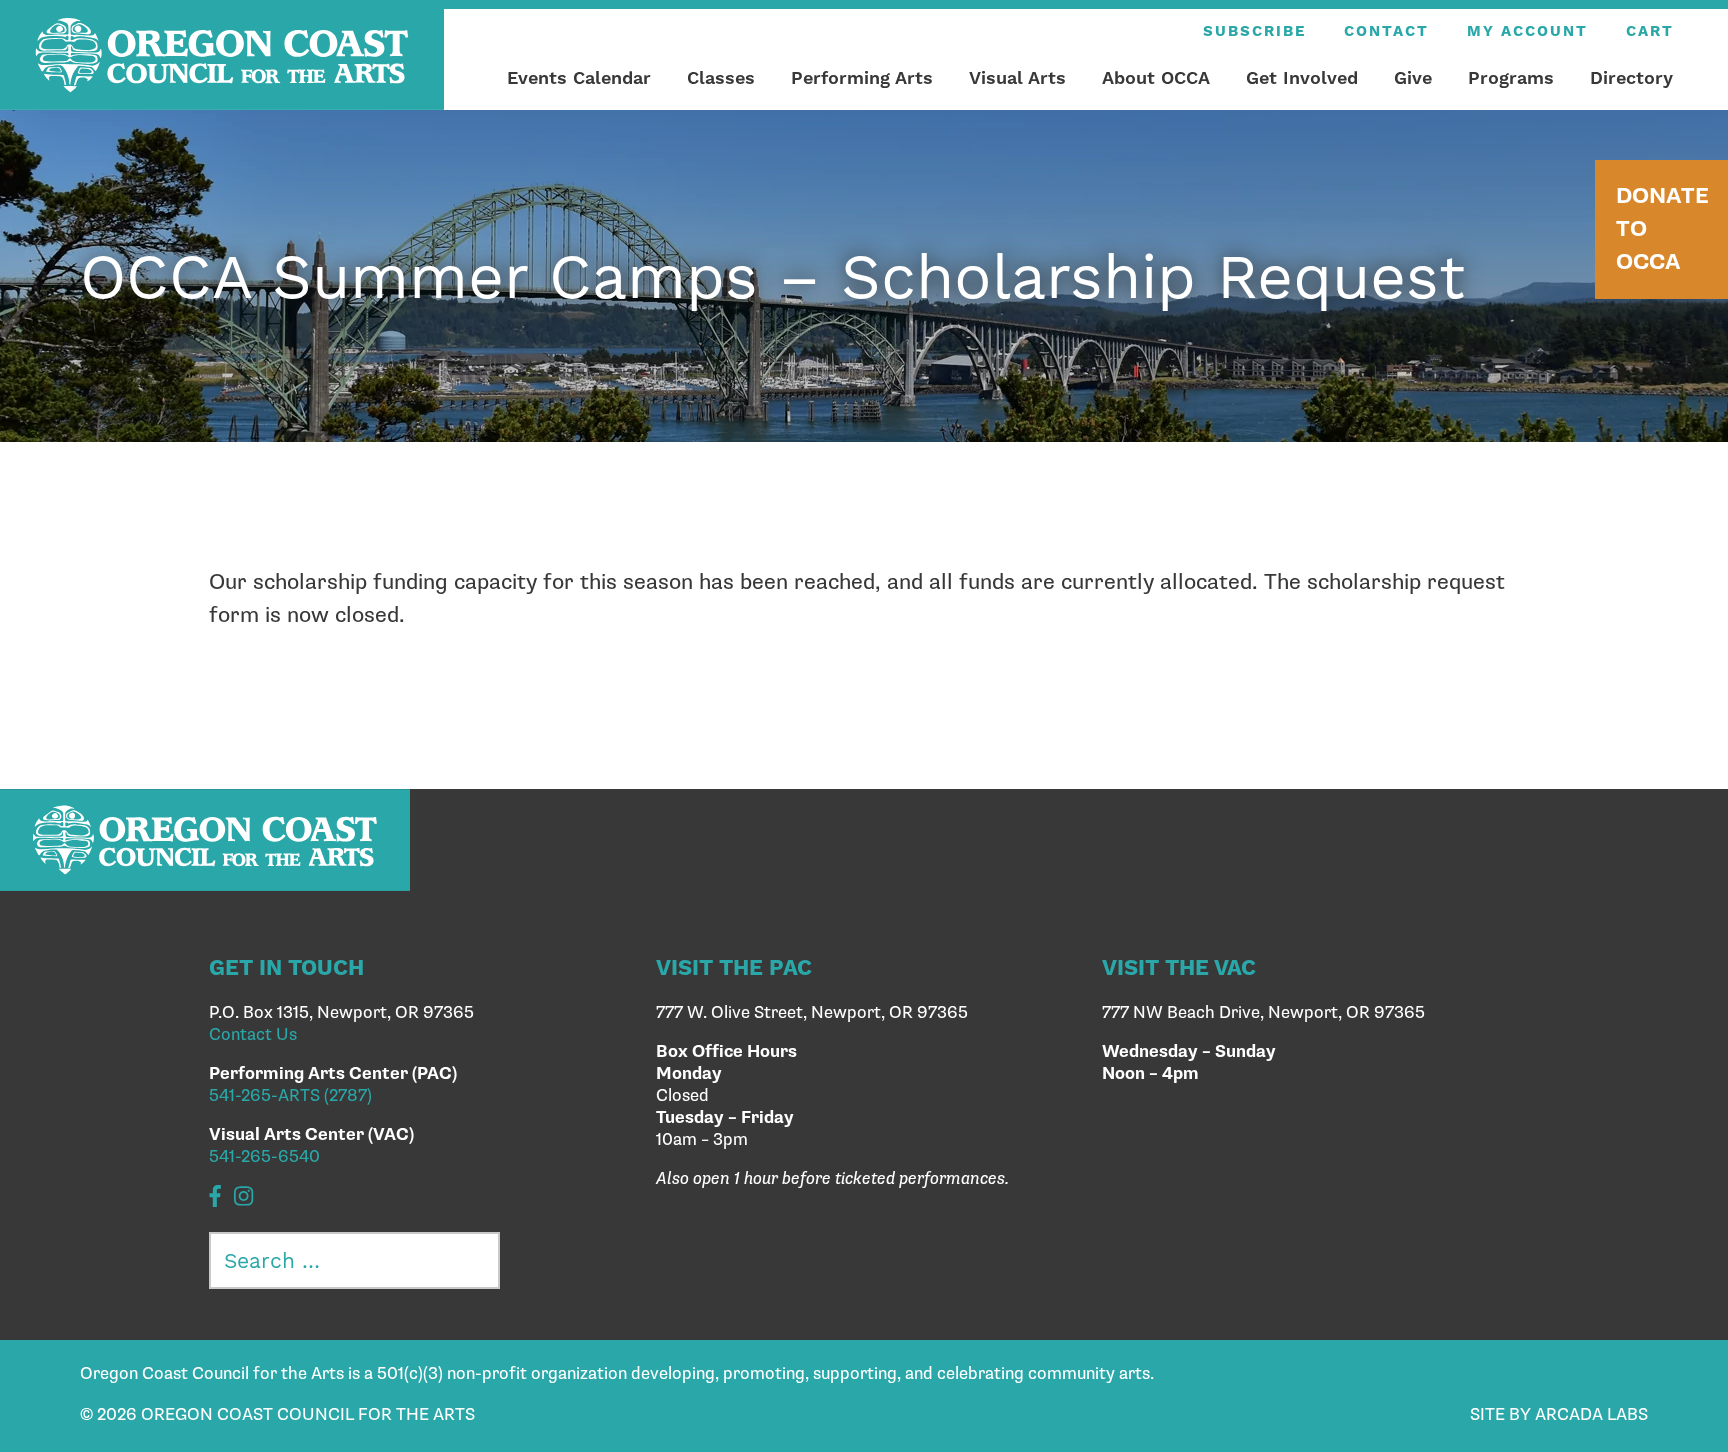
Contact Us (253, 1035)
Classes (721, 77)
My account (1527, 31)
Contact (1386, 31)
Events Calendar (579, 77)
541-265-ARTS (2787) (290, 1096)
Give (1413, 77)
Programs (1511, 77)
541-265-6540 (264, 1157)
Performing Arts (862, 77)
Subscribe (1254, 31)
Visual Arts (1017, 77)
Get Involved (1302, 77)
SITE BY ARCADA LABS (1559, 1415)
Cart (1650, 31)
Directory (1631, 77)
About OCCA (1156, 77)
